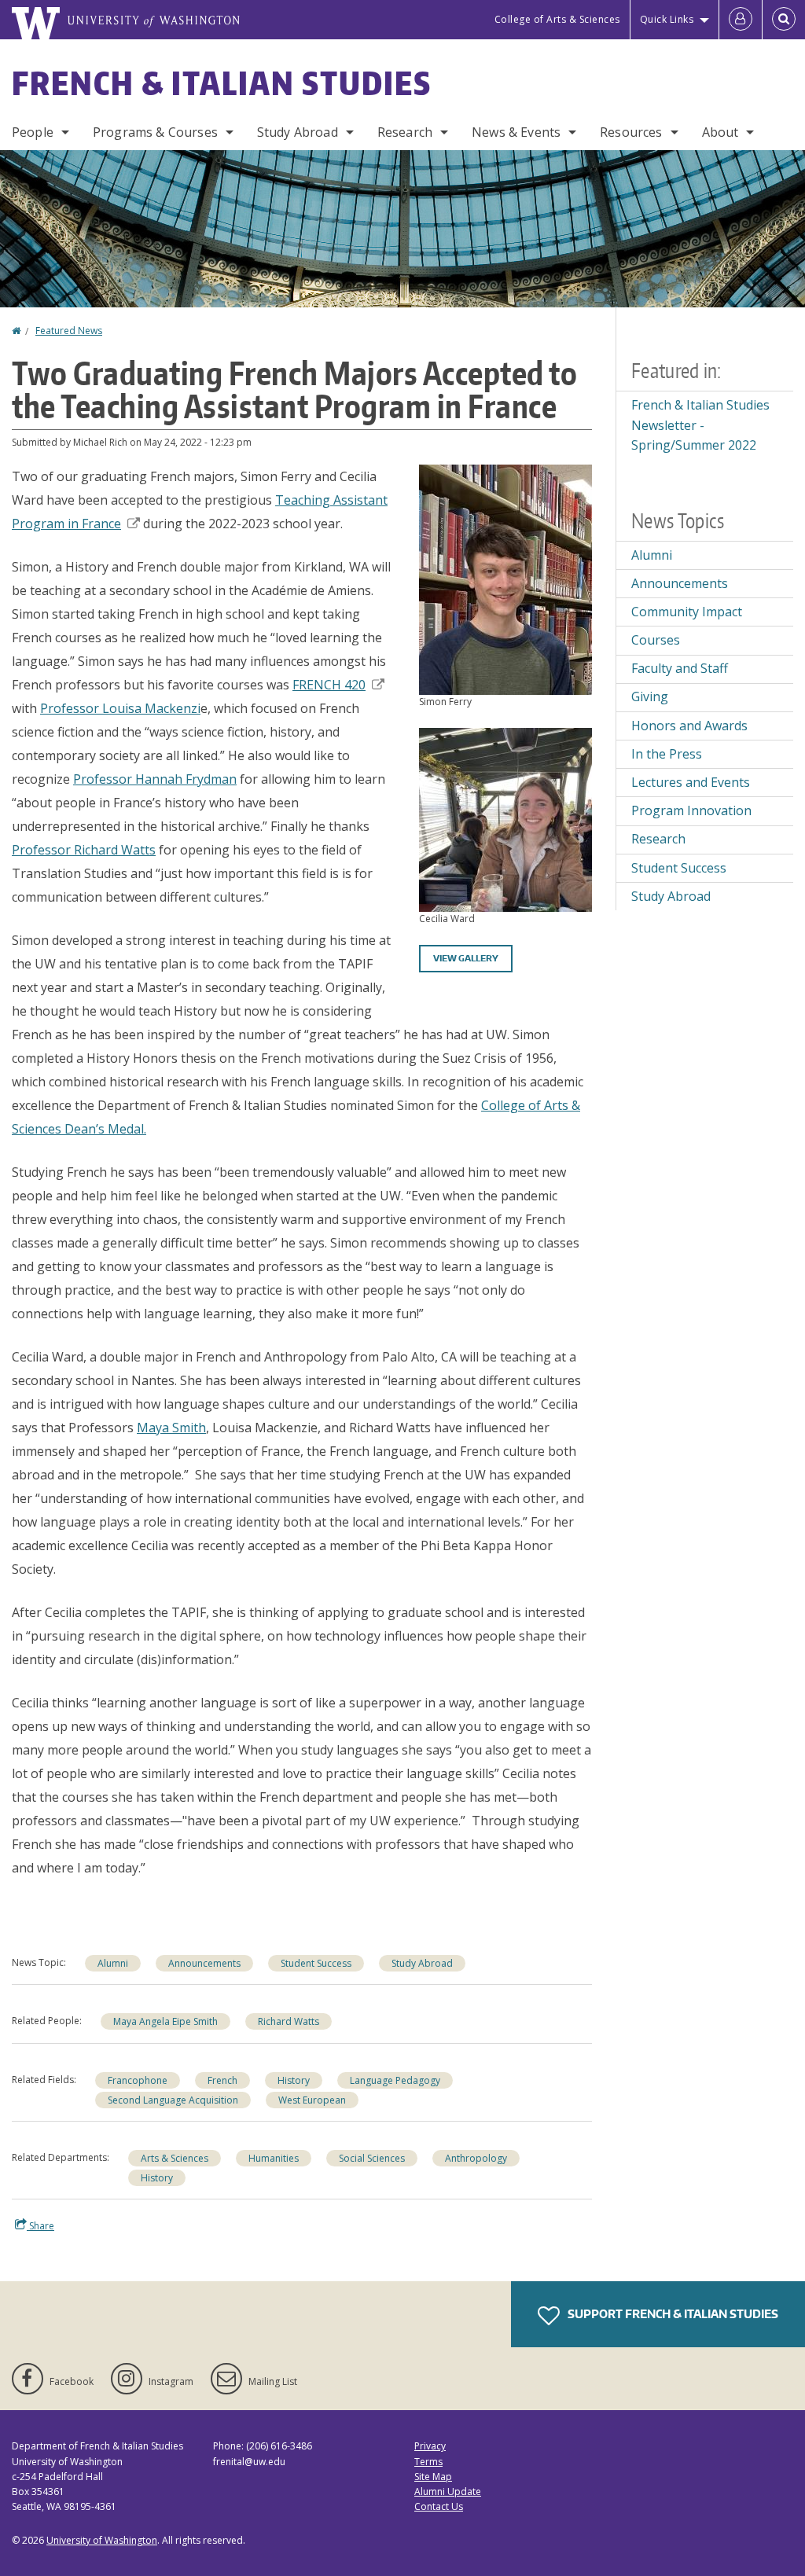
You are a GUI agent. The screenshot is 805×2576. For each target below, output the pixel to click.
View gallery (466, 958)
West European (312, 2100)
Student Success (316, 1963)
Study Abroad (298, 132)
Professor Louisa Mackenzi (120, 708)
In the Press (667, 754)
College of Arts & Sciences (557, 19)
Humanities (274, 2158)
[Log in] (741, 20)
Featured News (69, 331)
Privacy (430, 2446)
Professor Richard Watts (84, 850)
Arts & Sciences (175, 2158)
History (294, 2080)
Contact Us (439, 2506)
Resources (631, 132)
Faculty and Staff (680, 668)
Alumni (113, 1963)
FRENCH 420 (329, 685)
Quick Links (667, 19)
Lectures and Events (691, 782)
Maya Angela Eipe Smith (165, 2021)
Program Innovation (691, 810)
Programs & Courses (155, 132)
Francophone (138, 2080)
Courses (656, 640)
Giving (650, 696)
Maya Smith (171, 1428)
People (33, 132)
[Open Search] (784, 20)
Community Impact (687, 612)
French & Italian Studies (222, 83)
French (222, 2080)
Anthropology (476, 2158)
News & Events (516, 132)
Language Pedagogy (395, 2080)
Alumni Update (448, 2491)
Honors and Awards (689, 726)
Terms (428, 2462)
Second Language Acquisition (173, 2100)
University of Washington (102, 2540)
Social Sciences (372, 2158)
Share (40, 2226)
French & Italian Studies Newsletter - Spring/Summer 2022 (700, 425)
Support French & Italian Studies (672, 2314)
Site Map (433, 2477)
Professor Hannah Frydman (155, 779)
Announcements (204, 1963)
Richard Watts (289, 2021)
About (720, 132)
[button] (505, 579)
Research (405, 132)
